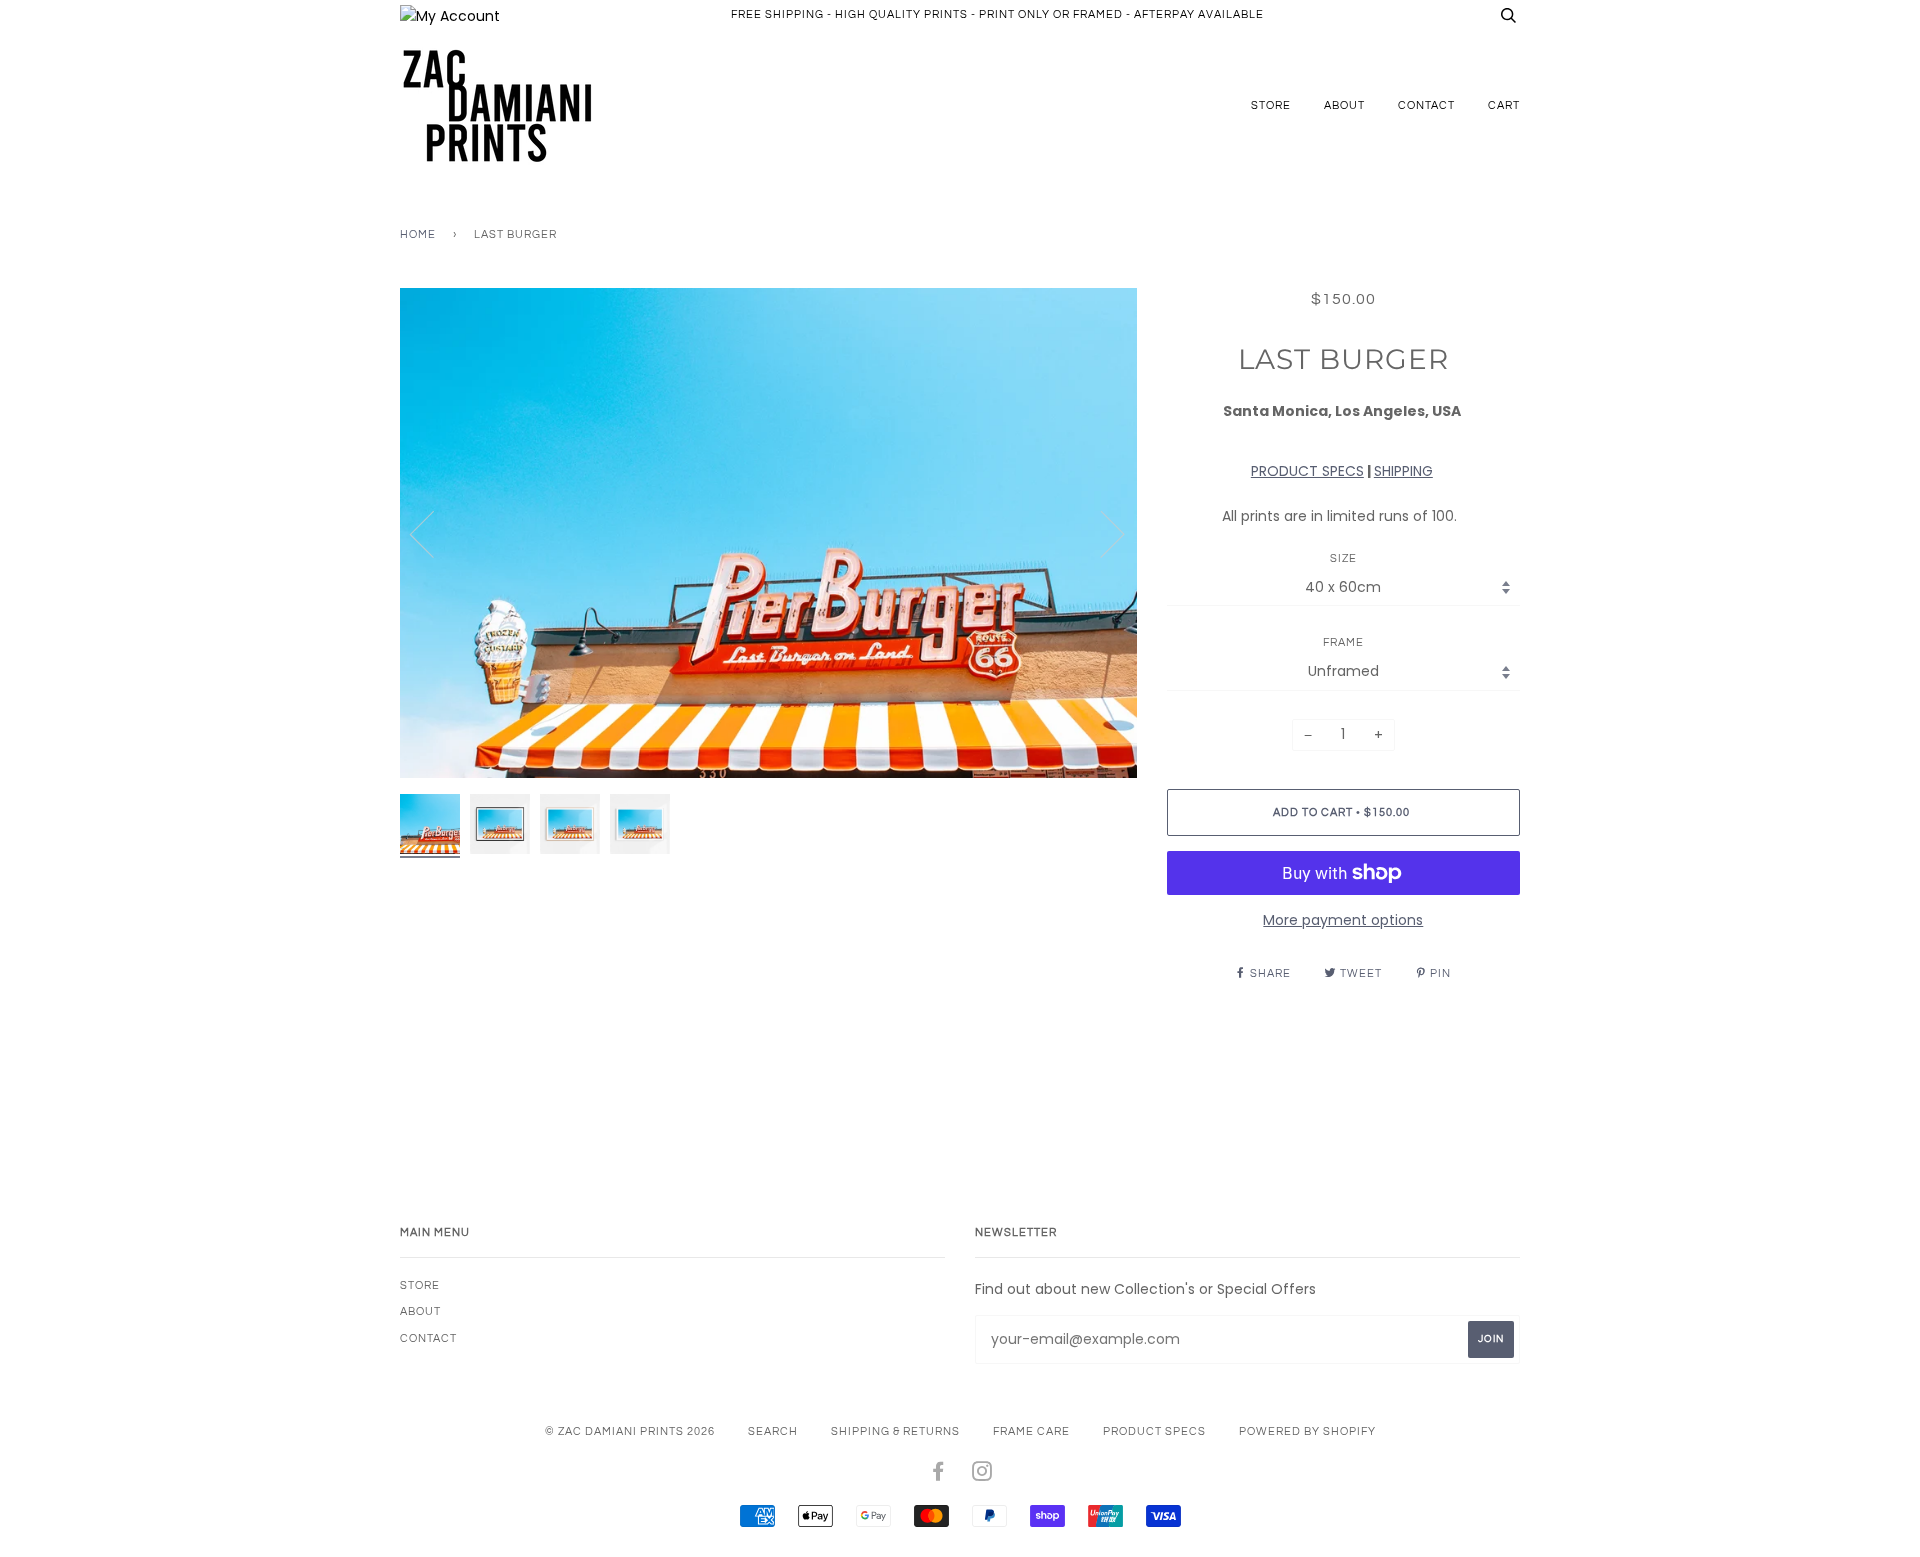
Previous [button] (434, 533)
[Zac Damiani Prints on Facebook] (938, 1475)
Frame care (1031, 1431)
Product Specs (1154, 1431)
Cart (1504, 105)
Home (418, 234)
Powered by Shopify (1307, 1431)
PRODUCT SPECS (1307, 471)
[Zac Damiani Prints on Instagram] (982, 1475)
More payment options (1343, 920)
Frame (1343, 642)
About (1344, 105)
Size (1343, 558)
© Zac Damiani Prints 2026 (630, 1431)
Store (1271, 105)
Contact (1426, 105)
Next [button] (1100, 533)
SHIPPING (1403, 471)
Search (773, 1431)
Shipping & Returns (895, 1431)
